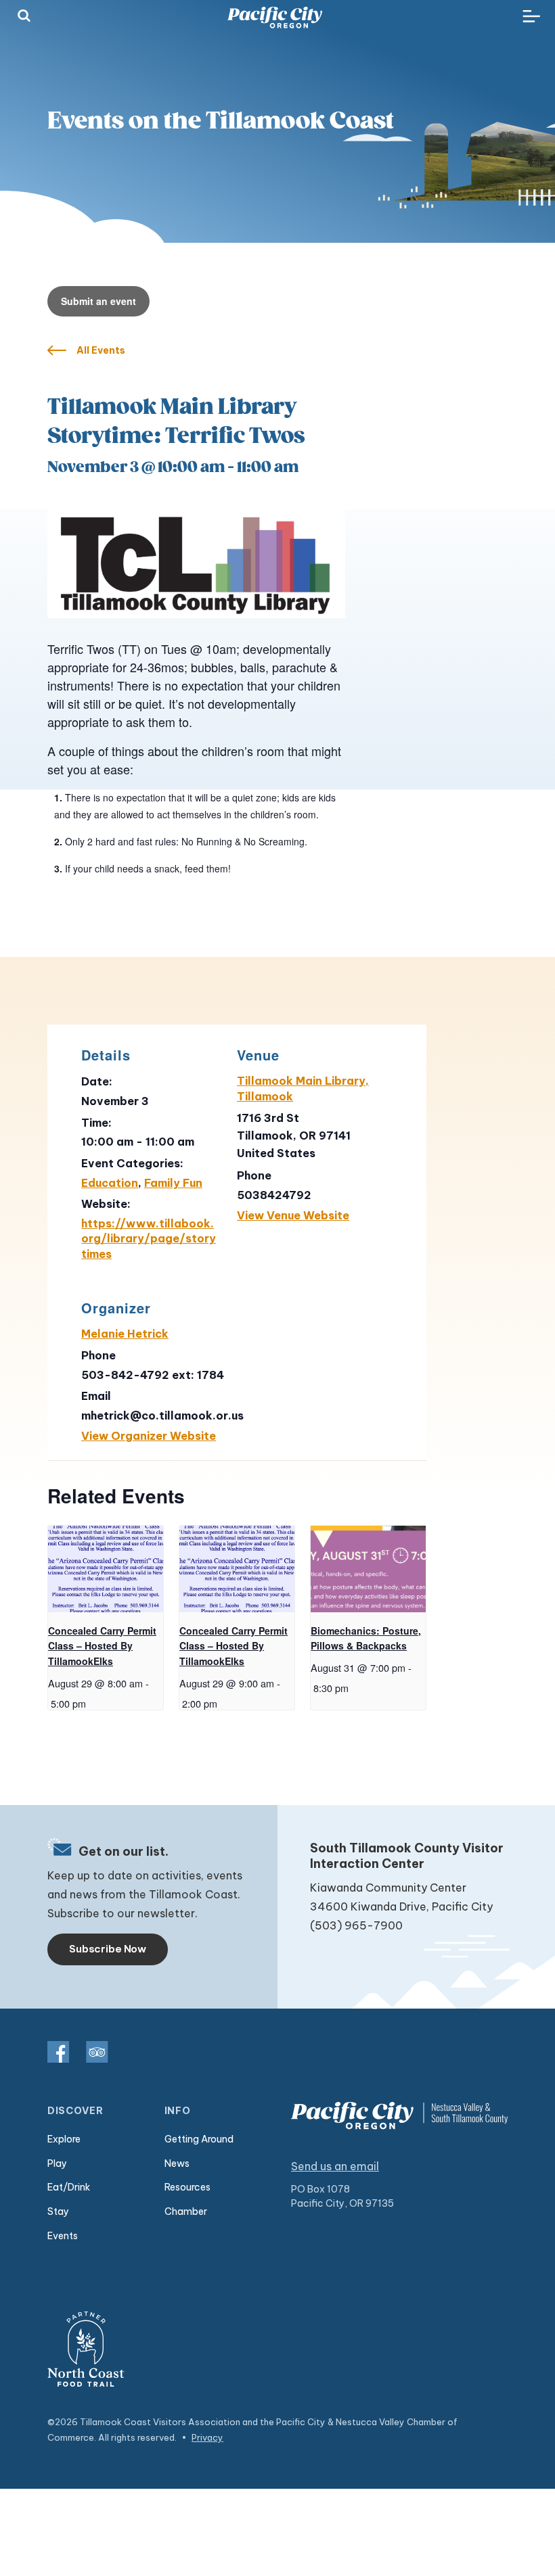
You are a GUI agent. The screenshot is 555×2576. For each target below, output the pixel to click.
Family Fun (173, 1183)
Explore (64, 2139)
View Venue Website (293, 1215)
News (177, 2163)
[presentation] (106, 1569)
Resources (187, 2187)
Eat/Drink (69, 2187)
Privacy (207, 2437)
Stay (58, 2211)
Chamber (186, 2211)
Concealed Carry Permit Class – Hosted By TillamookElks (102, 1646)
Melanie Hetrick (125, 1334)
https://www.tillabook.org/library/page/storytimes (149, 1239)
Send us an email (335, 2166)
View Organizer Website (149, 1436)
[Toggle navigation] (531, 17)
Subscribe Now (108, 1949)
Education (110, 1183)
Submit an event (98, 301)
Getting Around (199, 2139)
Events (63, 2236)
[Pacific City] (275, 18)
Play (57, 2163)
